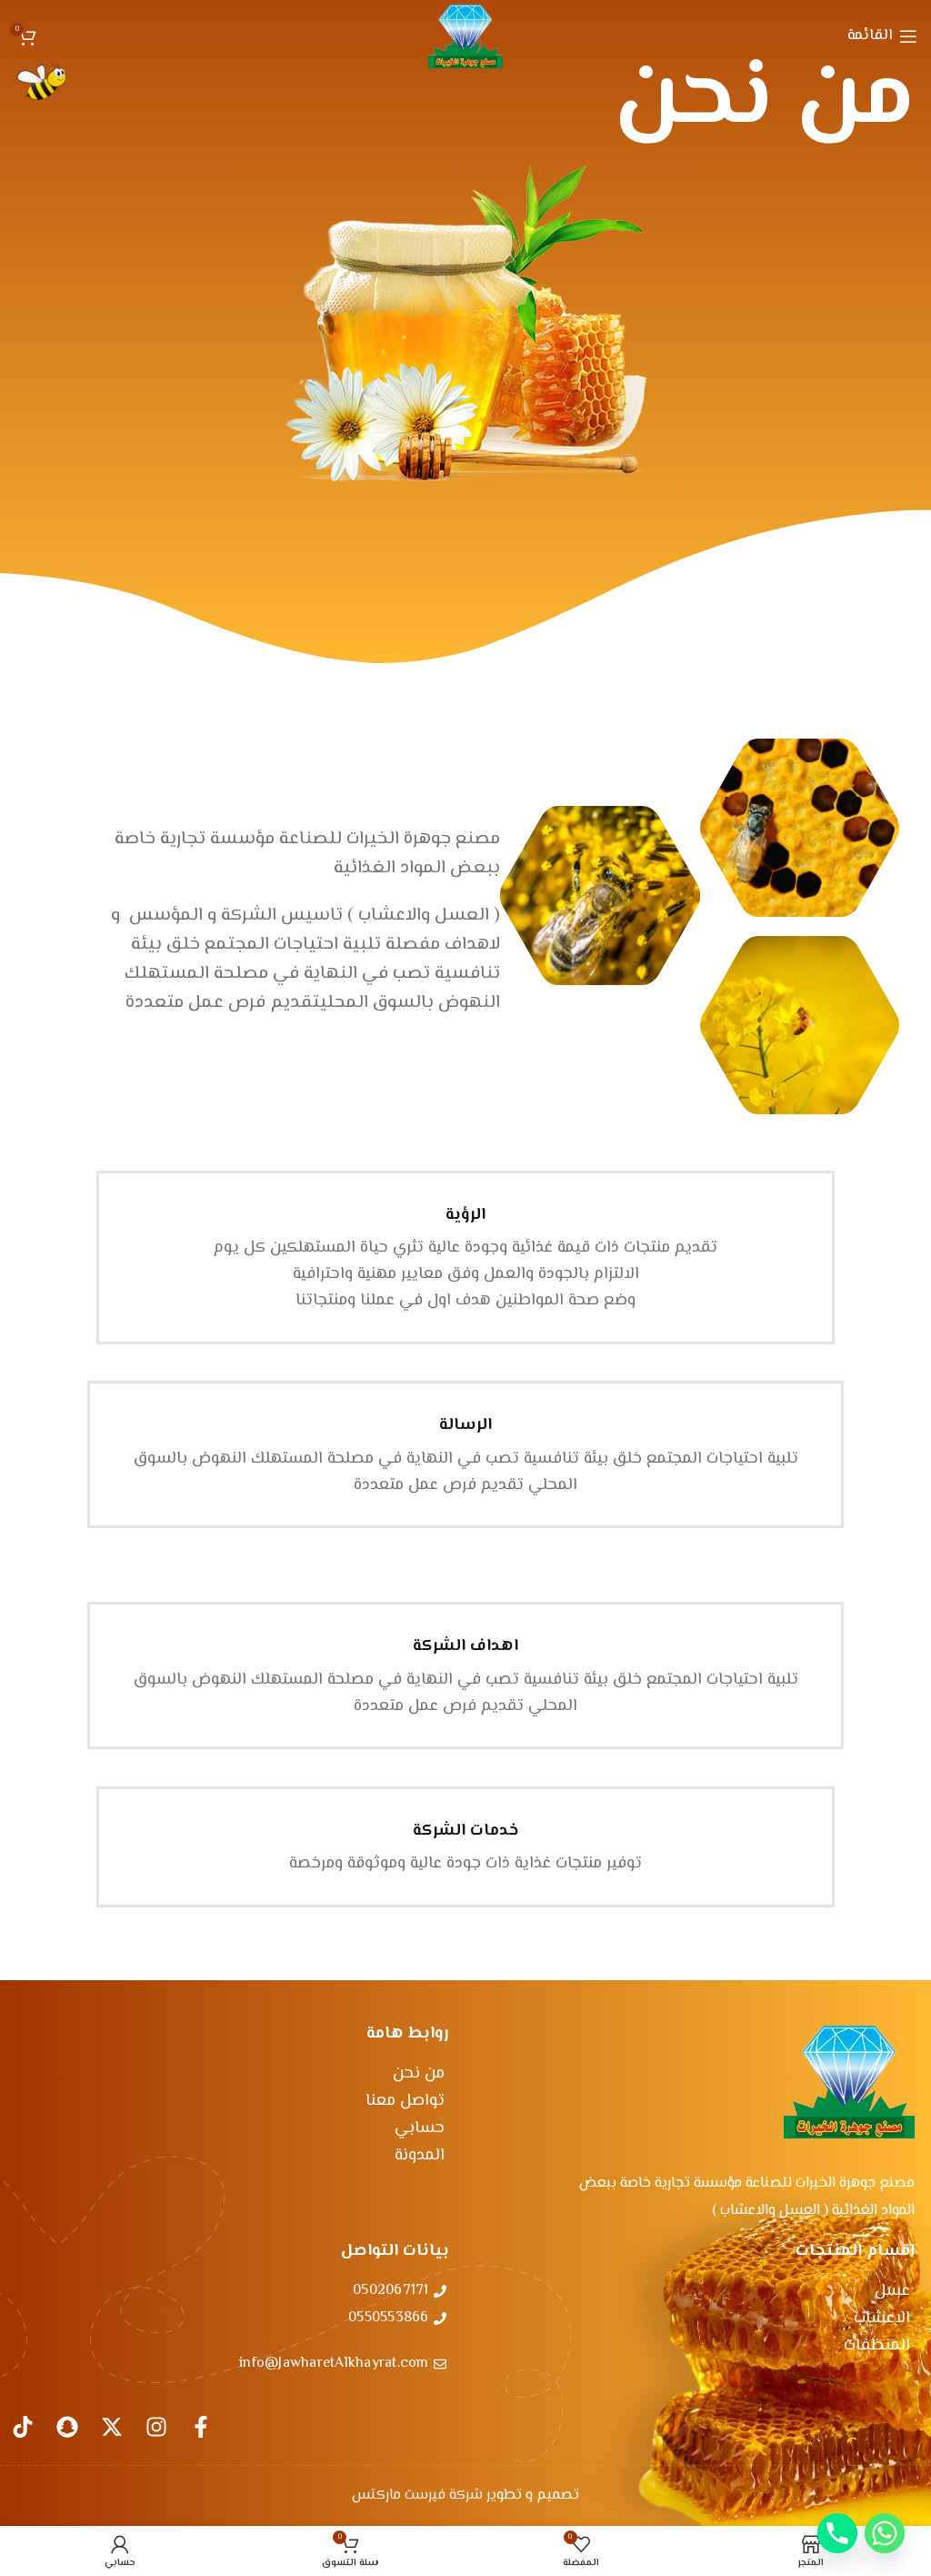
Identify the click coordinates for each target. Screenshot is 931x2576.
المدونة (420, 2156)
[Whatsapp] (885, 2533)
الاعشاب (882, 2319)
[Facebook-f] (201, 2427)
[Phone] (837, 2533)
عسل (892, 2291)
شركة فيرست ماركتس (417, 2495)
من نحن (419, 2074)
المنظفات (877, 2346)
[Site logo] (465, 36)
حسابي (420, 2128)
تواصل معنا (405, 2101)
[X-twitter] (112, 2427)
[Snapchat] (67, 2427)
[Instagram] (156, 2427)
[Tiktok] (23, 2427)
